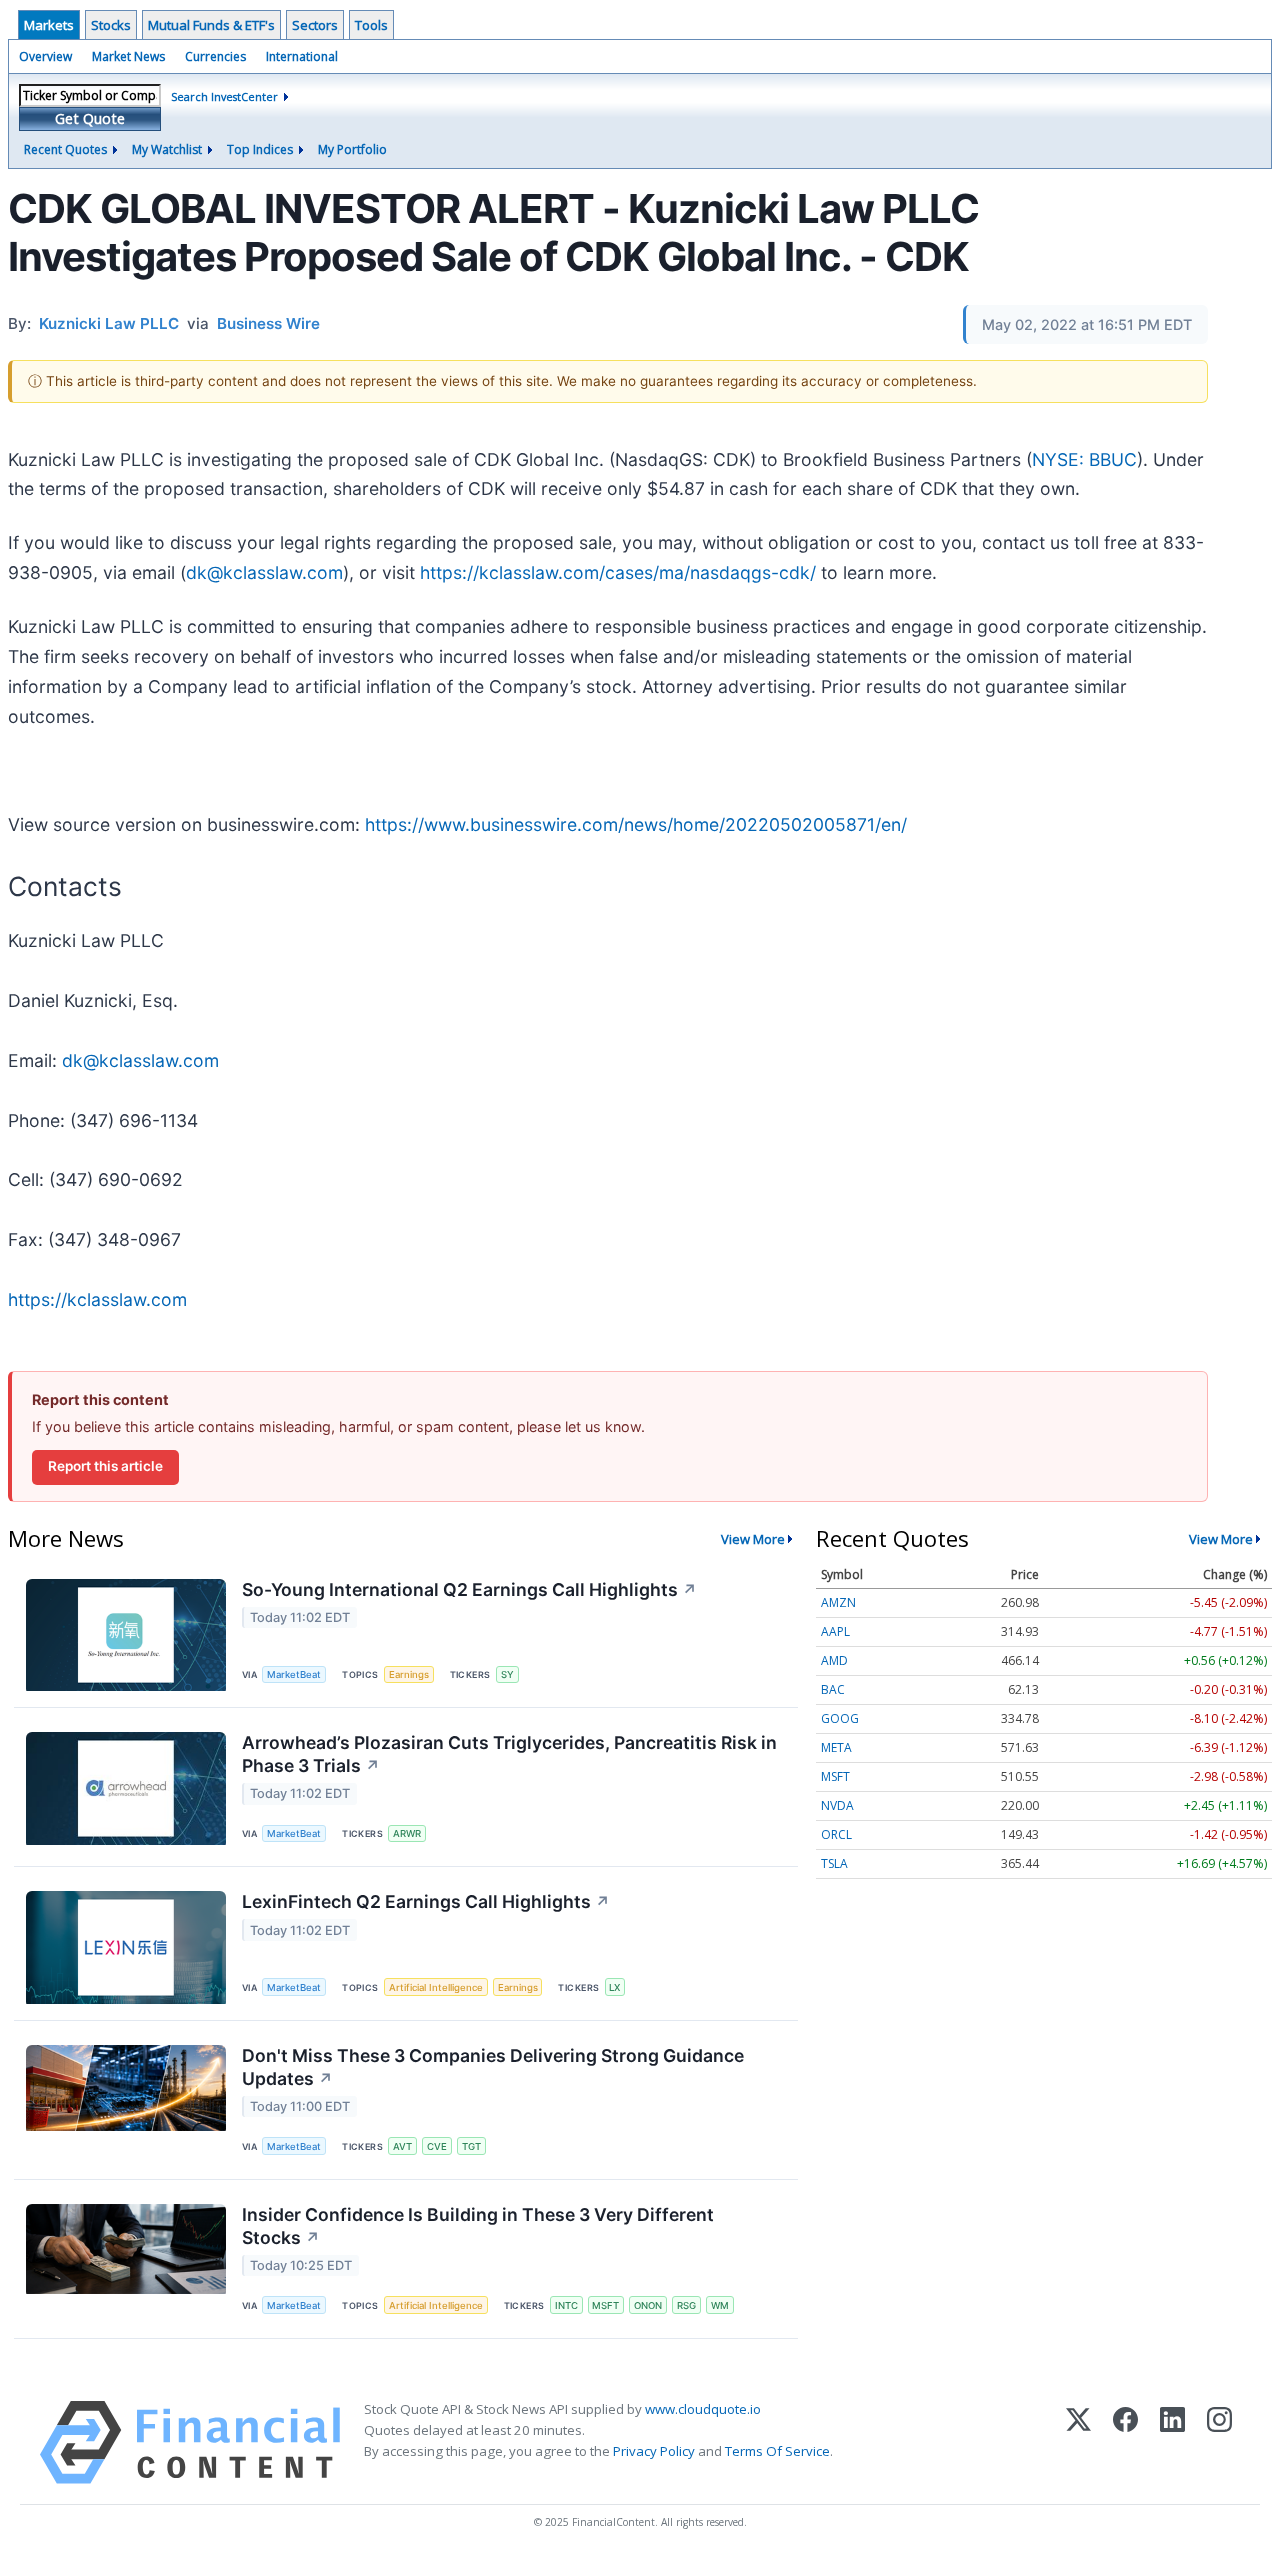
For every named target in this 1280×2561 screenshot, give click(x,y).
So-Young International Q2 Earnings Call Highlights (469, 1589)
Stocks (111, 25)
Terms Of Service (777, 2451)
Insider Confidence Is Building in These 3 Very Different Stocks (478, 2226)
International (302, 56)
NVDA (837, 1805)
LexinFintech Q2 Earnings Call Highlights (426, 1901)
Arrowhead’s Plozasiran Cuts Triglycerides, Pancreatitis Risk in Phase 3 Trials (509, 1754)
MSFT (605, 2305)
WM (720, 2305)
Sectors (315, 25)
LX (614, 1987)
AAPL (835, 1631)
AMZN (838, 1602)
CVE (437, 2146)
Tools (371, 25)
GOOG (840, 1718)
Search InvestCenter (224, 96)
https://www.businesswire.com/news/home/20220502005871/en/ (636, 824)
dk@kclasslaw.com (264, 572)
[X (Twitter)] (1078, 2442)
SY (507, 1674)
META (836, 1747)
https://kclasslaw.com (97, 1299)
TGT (471, 2146)
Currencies (215, 56)
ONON (648, 2305)
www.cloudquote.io (703, 2409)
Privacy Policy (654, 2451)
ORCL (836, 1834)
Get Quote (90, 118)
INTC (566, 2305)
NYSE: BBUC (1084, 459)
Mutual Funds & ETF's (211, 25)
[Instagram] (1219, 2442)
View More (753, 1539)
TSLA (834, 1863)
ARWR (407, 1833)
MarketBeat (294, 1674)
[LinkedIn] (1172, 2442)
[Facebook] (1125, 2442)
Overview (45, 56)
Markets (49, 25)
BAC (833, 1689)
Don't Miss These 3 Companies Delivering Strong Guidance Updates (493, 2067)
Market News (128, 56)
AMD (834, 1660)
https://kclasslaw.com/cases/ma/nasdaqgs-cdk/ (618, 572)
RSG (686, 2305)
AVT (402, 2146)
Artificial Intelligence (436, 1987)
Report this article (105, 1466)
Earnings (409, 1674)
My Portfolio (352, 149)
